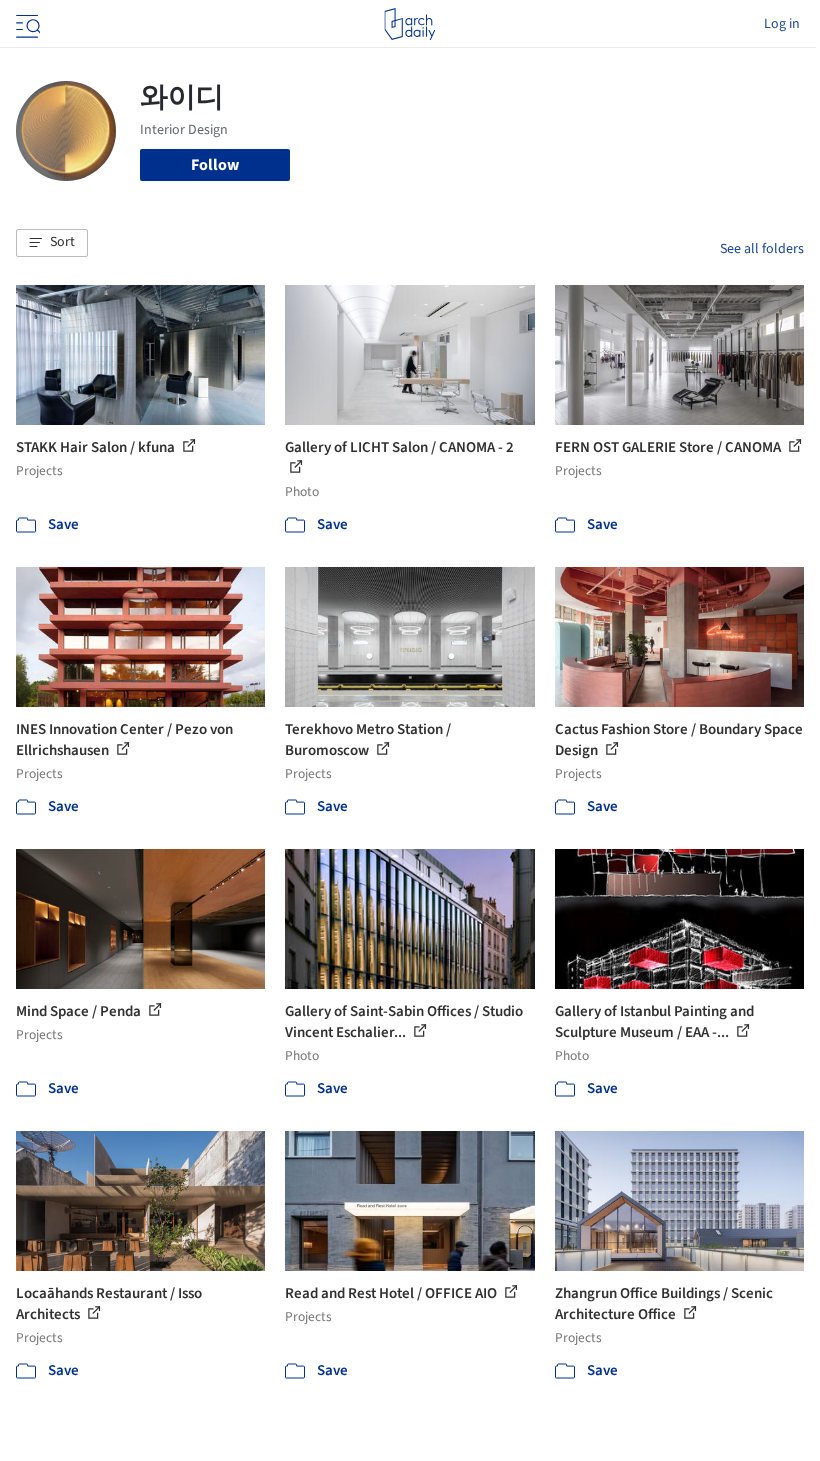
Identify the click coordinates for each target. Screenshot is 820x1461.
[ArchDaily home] (409, 24)
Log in (782, 24)
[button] (52, 243)
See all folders (762, 249)
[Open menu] (26, 24)
